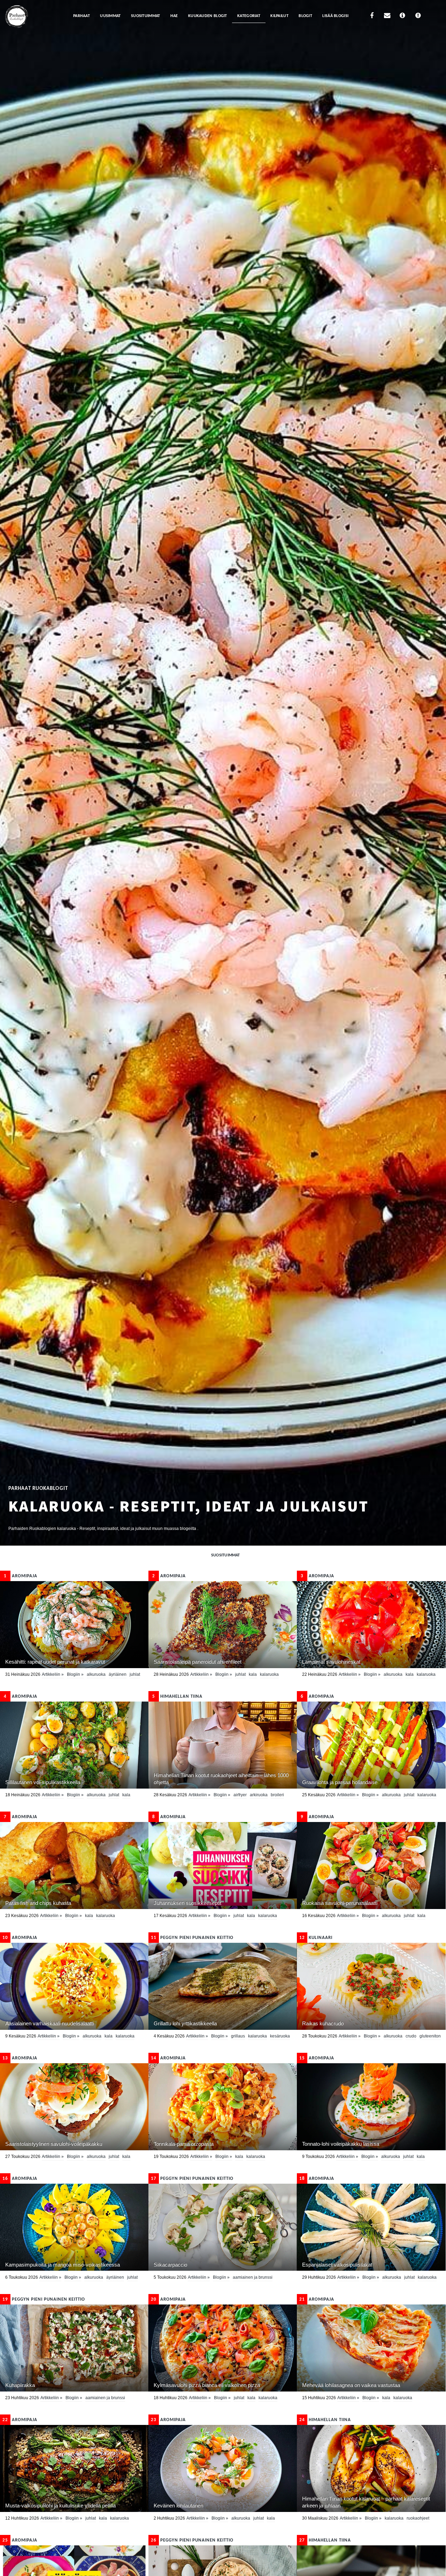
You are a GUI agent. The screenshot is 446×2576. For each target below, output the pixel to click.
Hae (174, 16)
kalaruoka (269, 1674)
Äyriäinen (118, 1674)
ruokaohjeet (418, 2518)
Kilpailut (279, 16)
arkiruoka (259, 1795)
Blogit (305, 16)
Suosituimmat (146, 16)
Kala (253, 1674)
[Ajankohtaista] (418, 17)
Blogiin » (75, 1674)
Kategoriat (249, 16)
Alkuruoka (96, 1674)
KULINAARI (316, 1938)
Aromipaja (21, 1576)
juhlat (135, 1674)
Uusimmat (110, 16)
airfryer (240, 1795)
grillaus (238, 2036)
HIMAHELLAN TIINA (177, 1697)
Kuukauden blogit (208, 16)
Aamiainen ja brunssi (253, 2277)
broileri (277, 1795)
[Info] (403, 17)
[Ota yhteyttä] (387, 17)
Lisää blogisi (335, 16)
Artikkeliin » (53, 1674)
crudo (411, 2036)
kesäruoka (280, 2036)
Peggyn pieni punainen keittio (192, 1938)
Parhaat (82, 16)
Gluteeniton (430, 2036)
